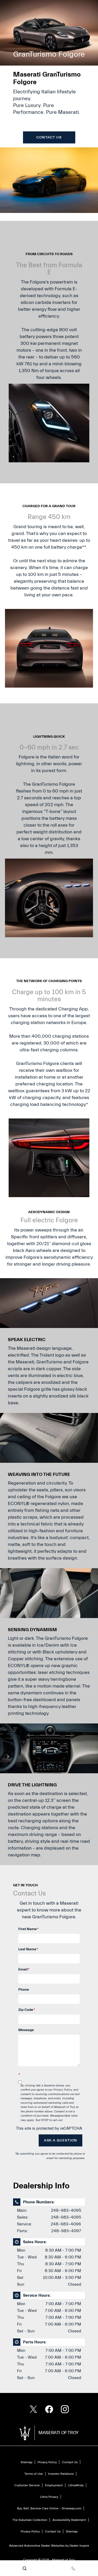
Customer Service (27, 2485)
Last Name (28, 1949)
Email (24, 1969)
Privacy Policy (62, 2090)
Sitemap (27, 2462)
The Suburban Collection (30, 2520)
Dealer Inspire (79, 2546)
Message (26, 2030)
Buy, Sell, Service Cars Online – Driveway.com (49, 2508)
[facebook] (49, 2409)
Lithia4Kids (76, 2485)
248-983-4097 (66, 2231)
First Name (28, 1929)
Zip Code (27, 2010)
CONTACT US (49, 137)
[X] (33, 2409)
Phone (24, 1990)
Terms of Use (34, 2474)
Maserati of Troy (63, 2560)
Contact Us (70, 2462)
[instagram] (65, 2409)
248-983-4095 (66, 2210)
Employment (54, 2485)
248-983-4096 (66, 2224)
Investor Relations (61, 2474)
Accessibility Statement (69, 2520)
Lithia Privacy (49, 2497)
